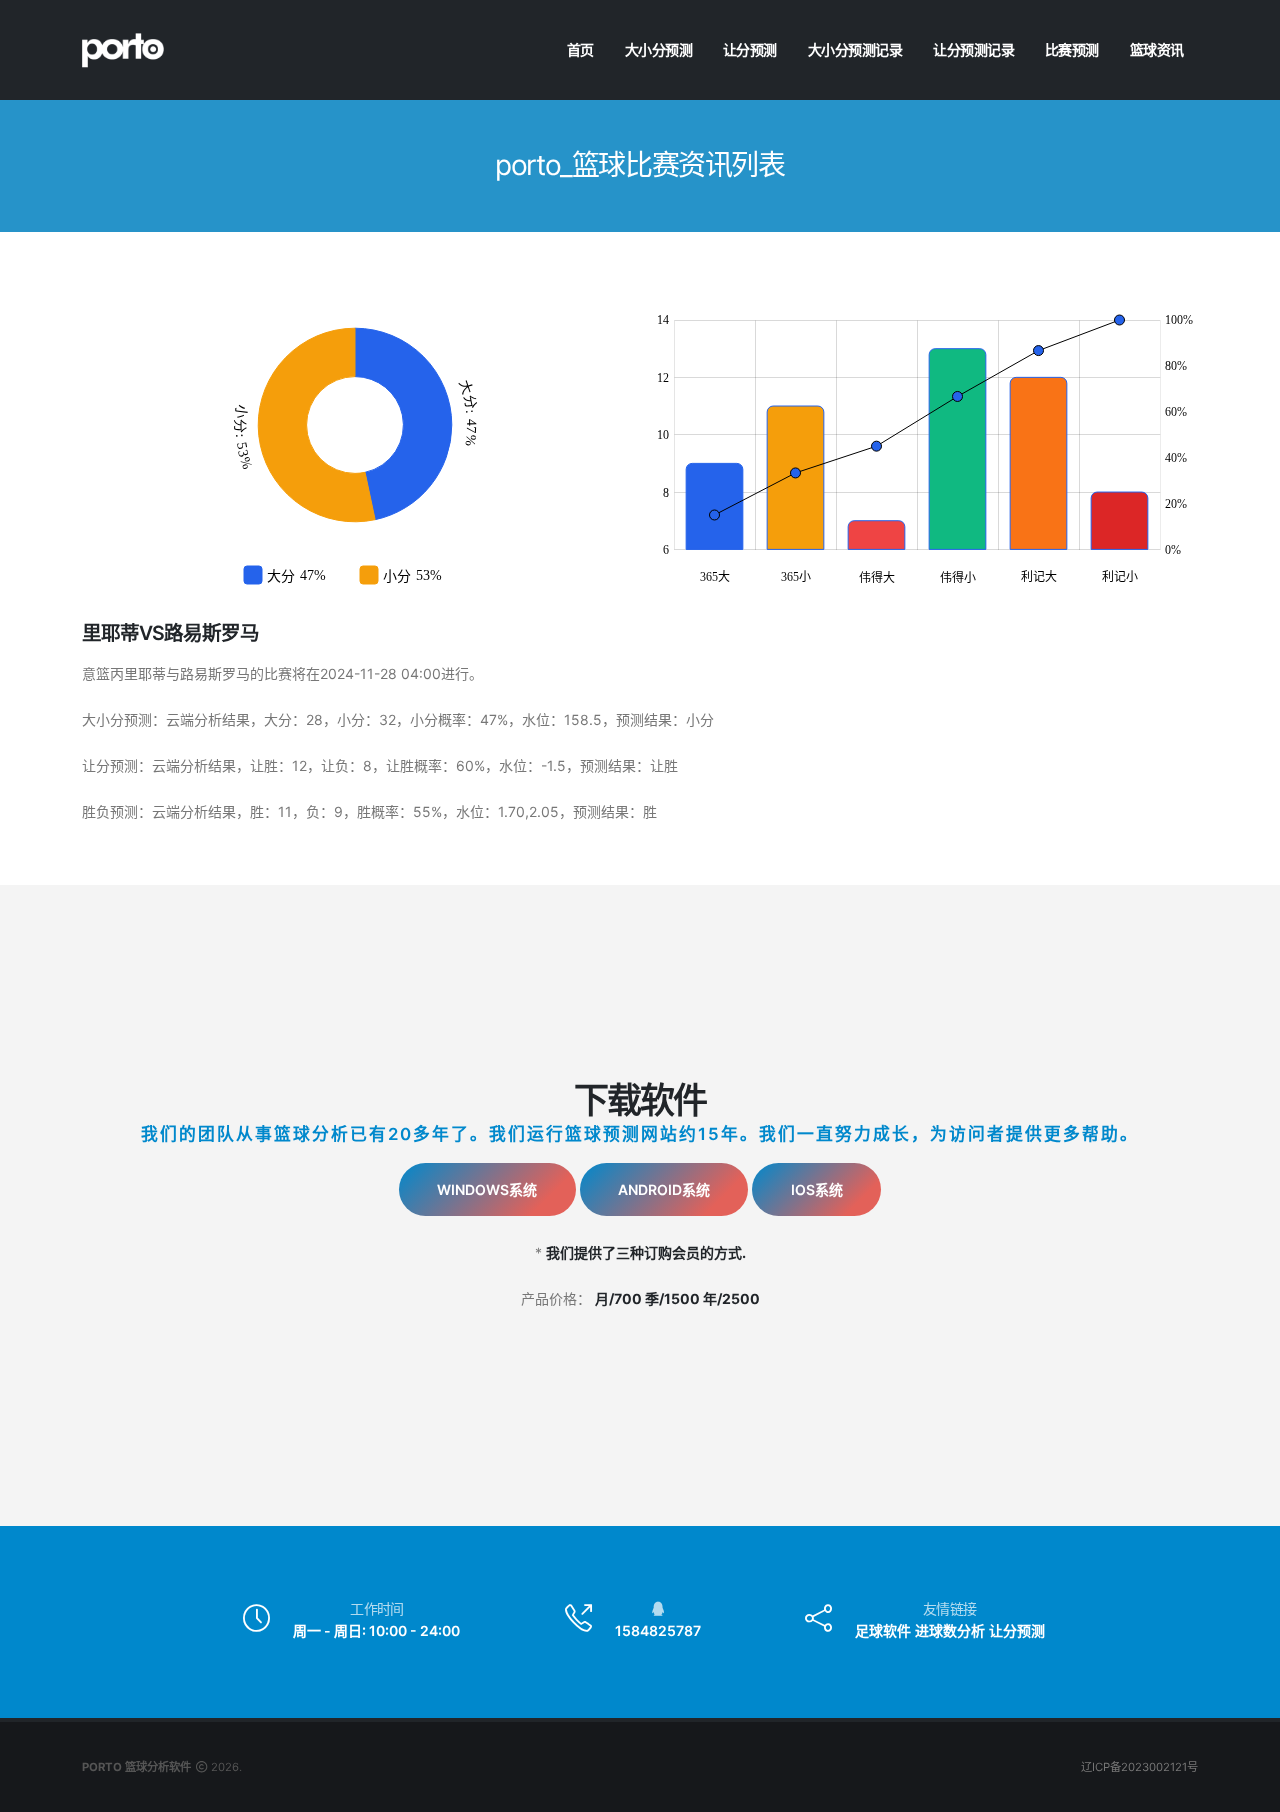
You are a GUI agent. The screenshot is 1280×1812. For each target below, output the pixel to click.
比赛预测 (1072, 49)
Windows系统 (487, 1189)
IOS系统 (817, 1189)
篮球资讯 (1157, 49)
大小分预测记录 (855, 49)
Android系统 (664, 1189)
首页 (580, 49)
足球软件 (883, 1630)
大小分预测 (659, 49)
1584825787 (658, 1630)
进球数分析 (950, 1630)
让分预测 (750, 49)
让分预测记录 (973, 49)
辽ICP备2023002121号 (1139, 1767)
